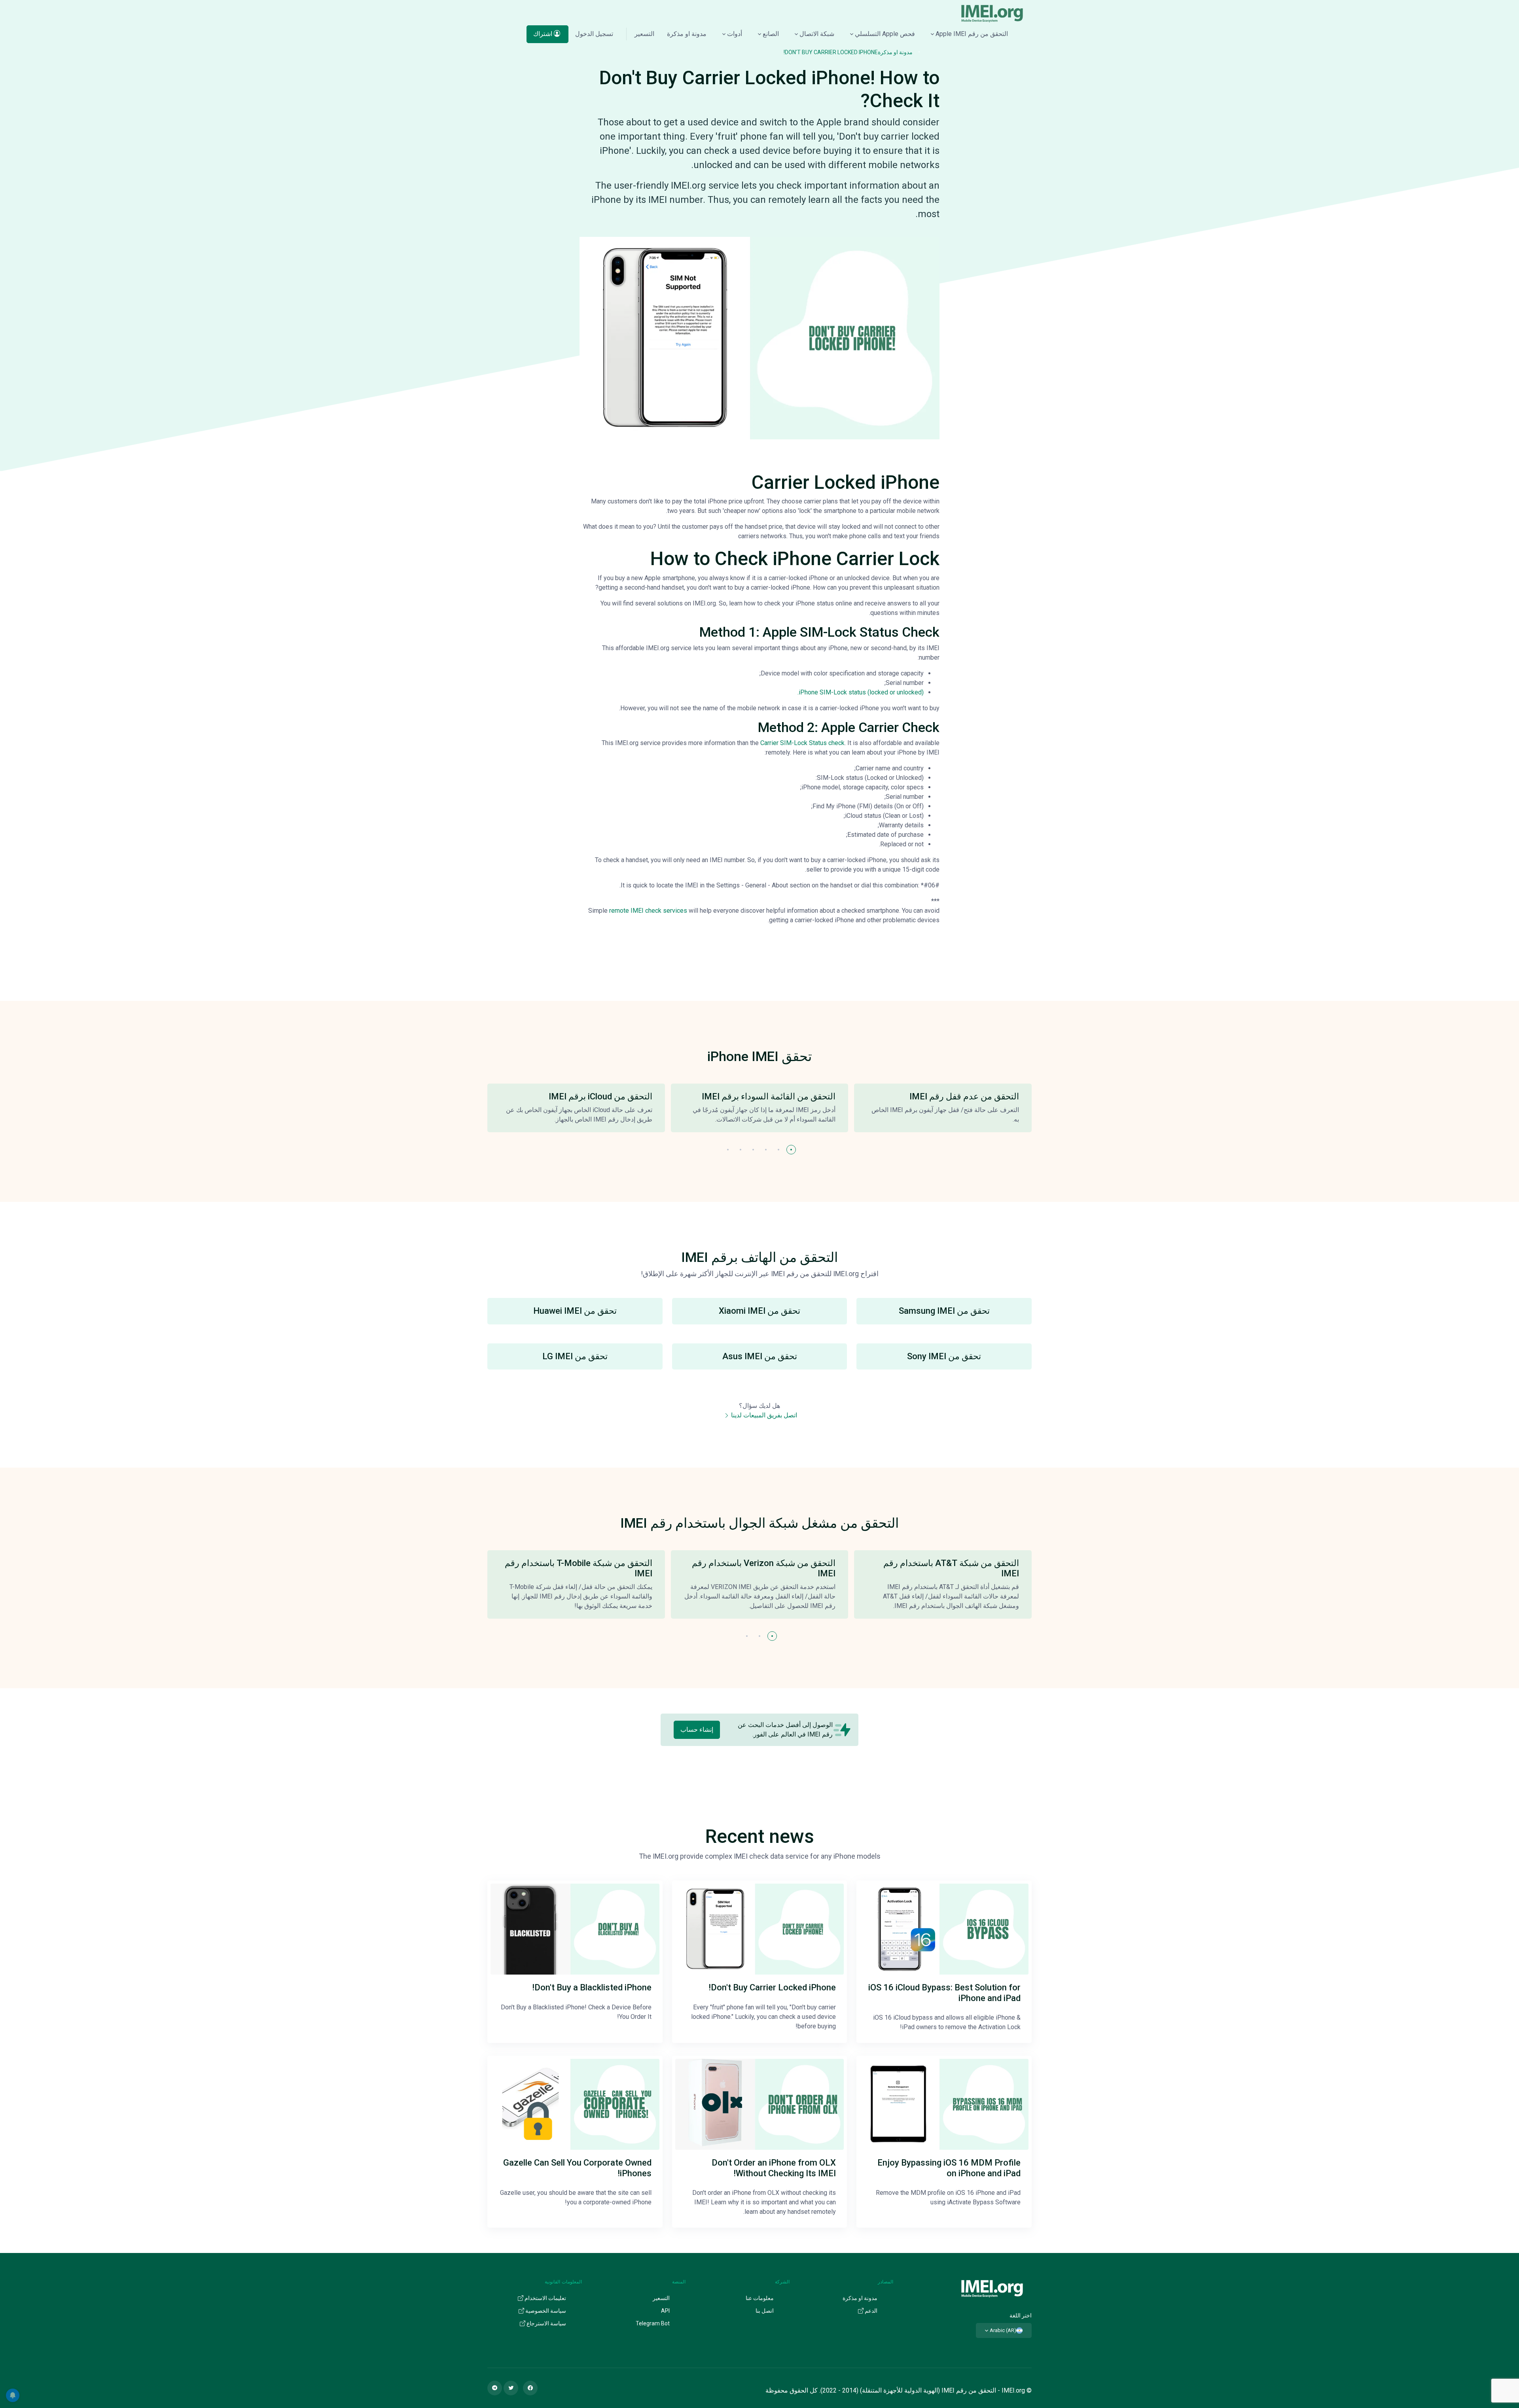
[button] (791, 1150)
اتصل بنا (765, 2311)
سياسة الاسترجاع (546, 2323)
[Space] (992, 2288)
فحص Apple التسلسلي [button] (885, 34)
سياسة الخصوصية (545, 2311)
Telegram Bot (653, 2323)
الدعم (870, 2311)
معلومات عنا (760, 2298)
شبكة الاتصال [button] (817, 34)
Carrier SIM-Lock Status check (802, 743)
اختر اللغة (1021, 2315)
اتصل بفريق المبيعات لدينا (763, 1415)
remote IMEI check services (648, 911)
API (665, 2311)
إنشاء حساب (697, 1730)
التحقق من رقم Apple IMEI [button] (972, 34)
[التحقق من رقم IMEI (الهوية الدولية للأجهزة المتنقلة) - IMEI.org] (992, 13)
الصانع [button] (771, 34)
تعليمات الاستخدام (545, 2298)
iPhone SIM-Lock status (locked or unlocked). (861, 692)
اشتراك (544, 34)
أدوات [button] (735, 34)
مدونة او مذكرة (687, 34)
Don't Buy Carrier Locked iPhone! (831, 52)
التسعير (644, 34)
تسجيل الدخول (594, 34)
